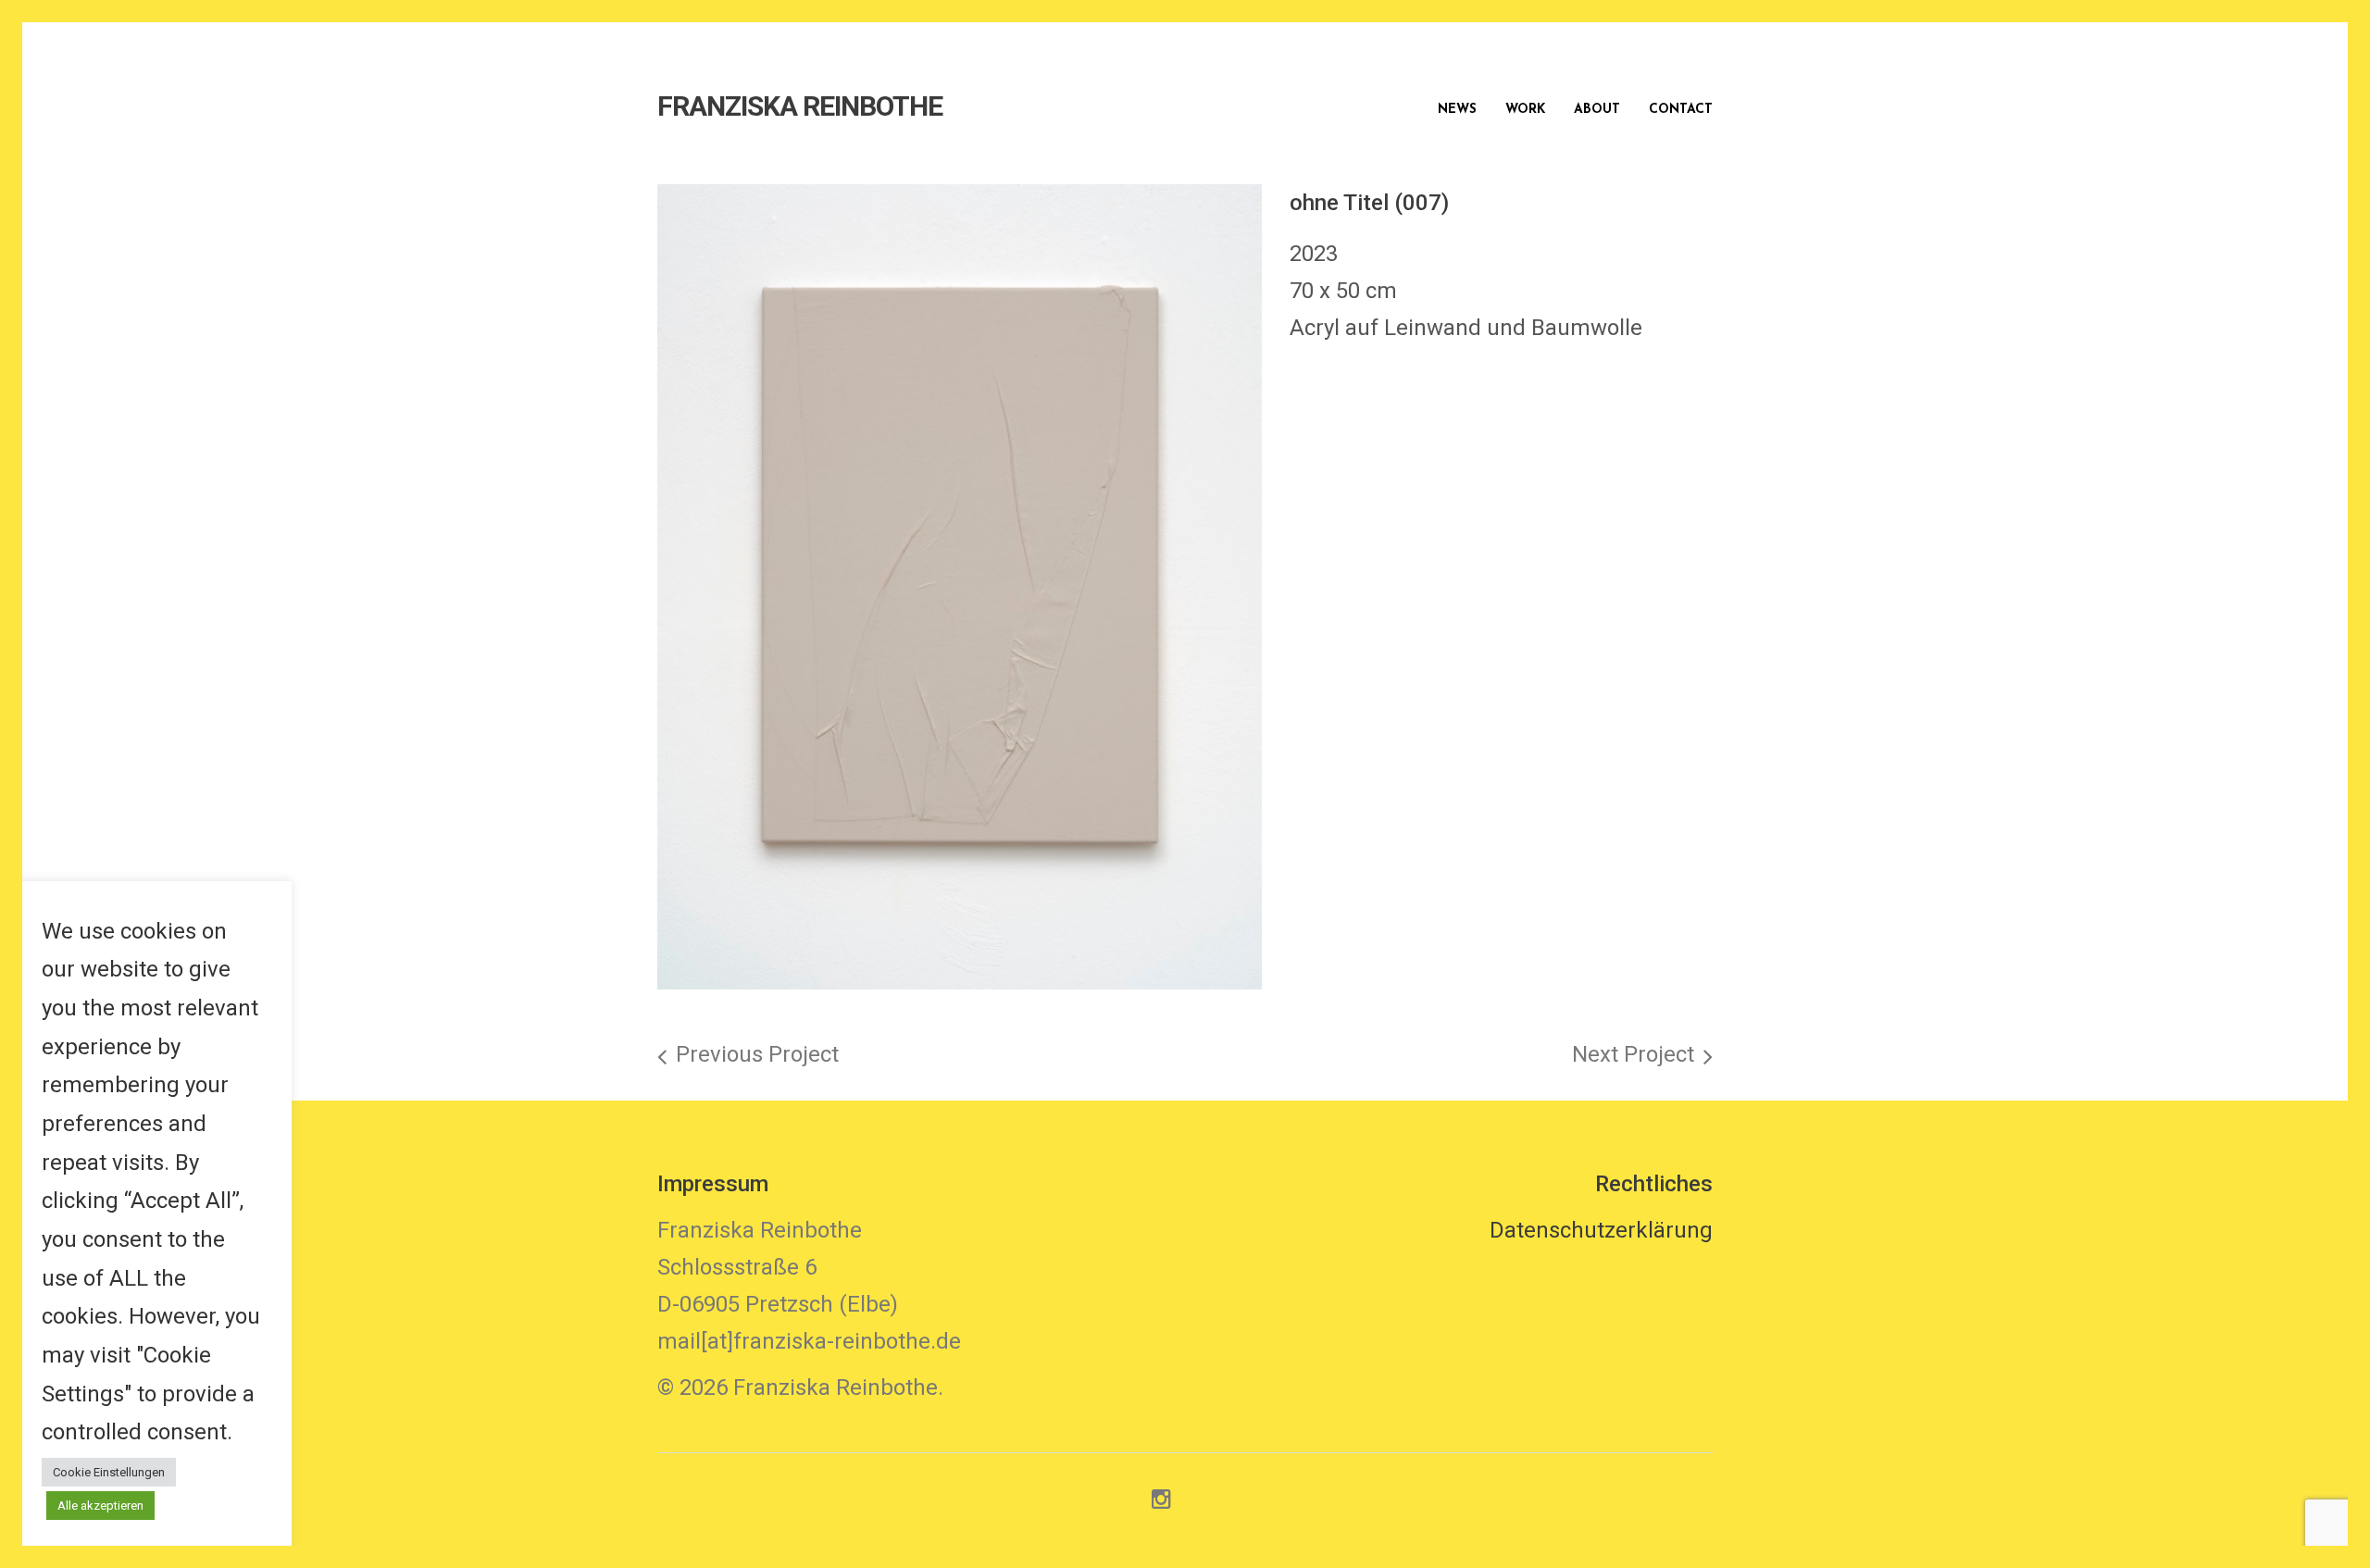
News (1457, 110)
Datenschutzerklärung (1601, 1230)
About (1597, 110)
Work (1525, 110)
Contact (1681, 110)
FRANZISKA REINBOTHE (800, 106)
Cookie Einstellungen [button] (109, 1472)
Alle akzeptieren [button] (100, 1506)
